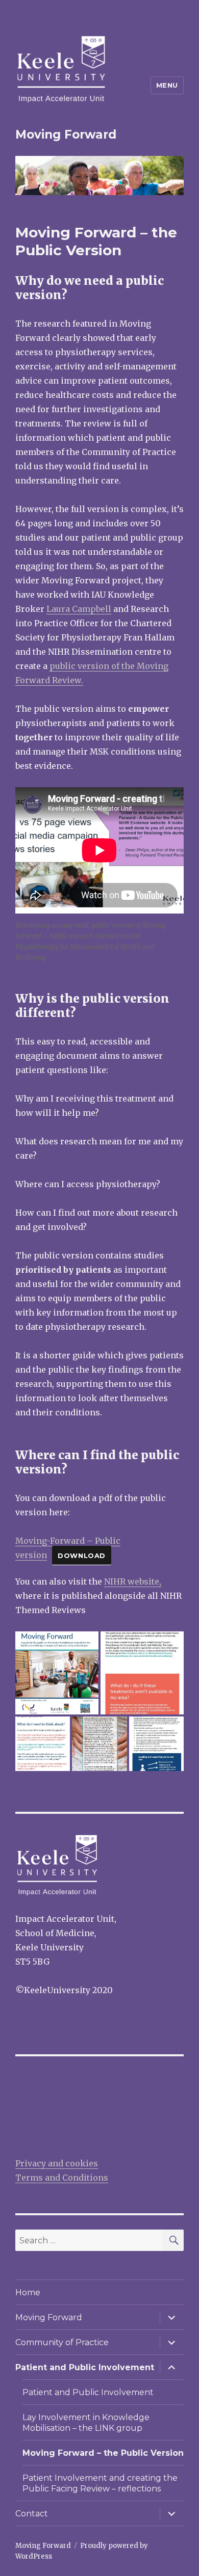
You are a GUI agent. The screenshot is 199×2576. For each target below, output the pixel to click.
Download (82, 1555)
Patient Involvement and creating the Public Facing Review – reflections (100, 2483)
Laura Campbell (79, 609)
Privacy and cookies (57, 2163)
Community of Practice (62, 2342)
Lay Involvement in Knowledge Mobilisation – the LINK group (86, 2423)
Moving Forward (66, 135)
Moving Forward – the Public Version (103, 2453)
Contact (32, 2514)
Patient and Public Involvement (85, 2367)
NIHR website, (133, 1581)
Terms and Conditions (62, 2178)
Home (28, 2292)
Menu (167, 85)
